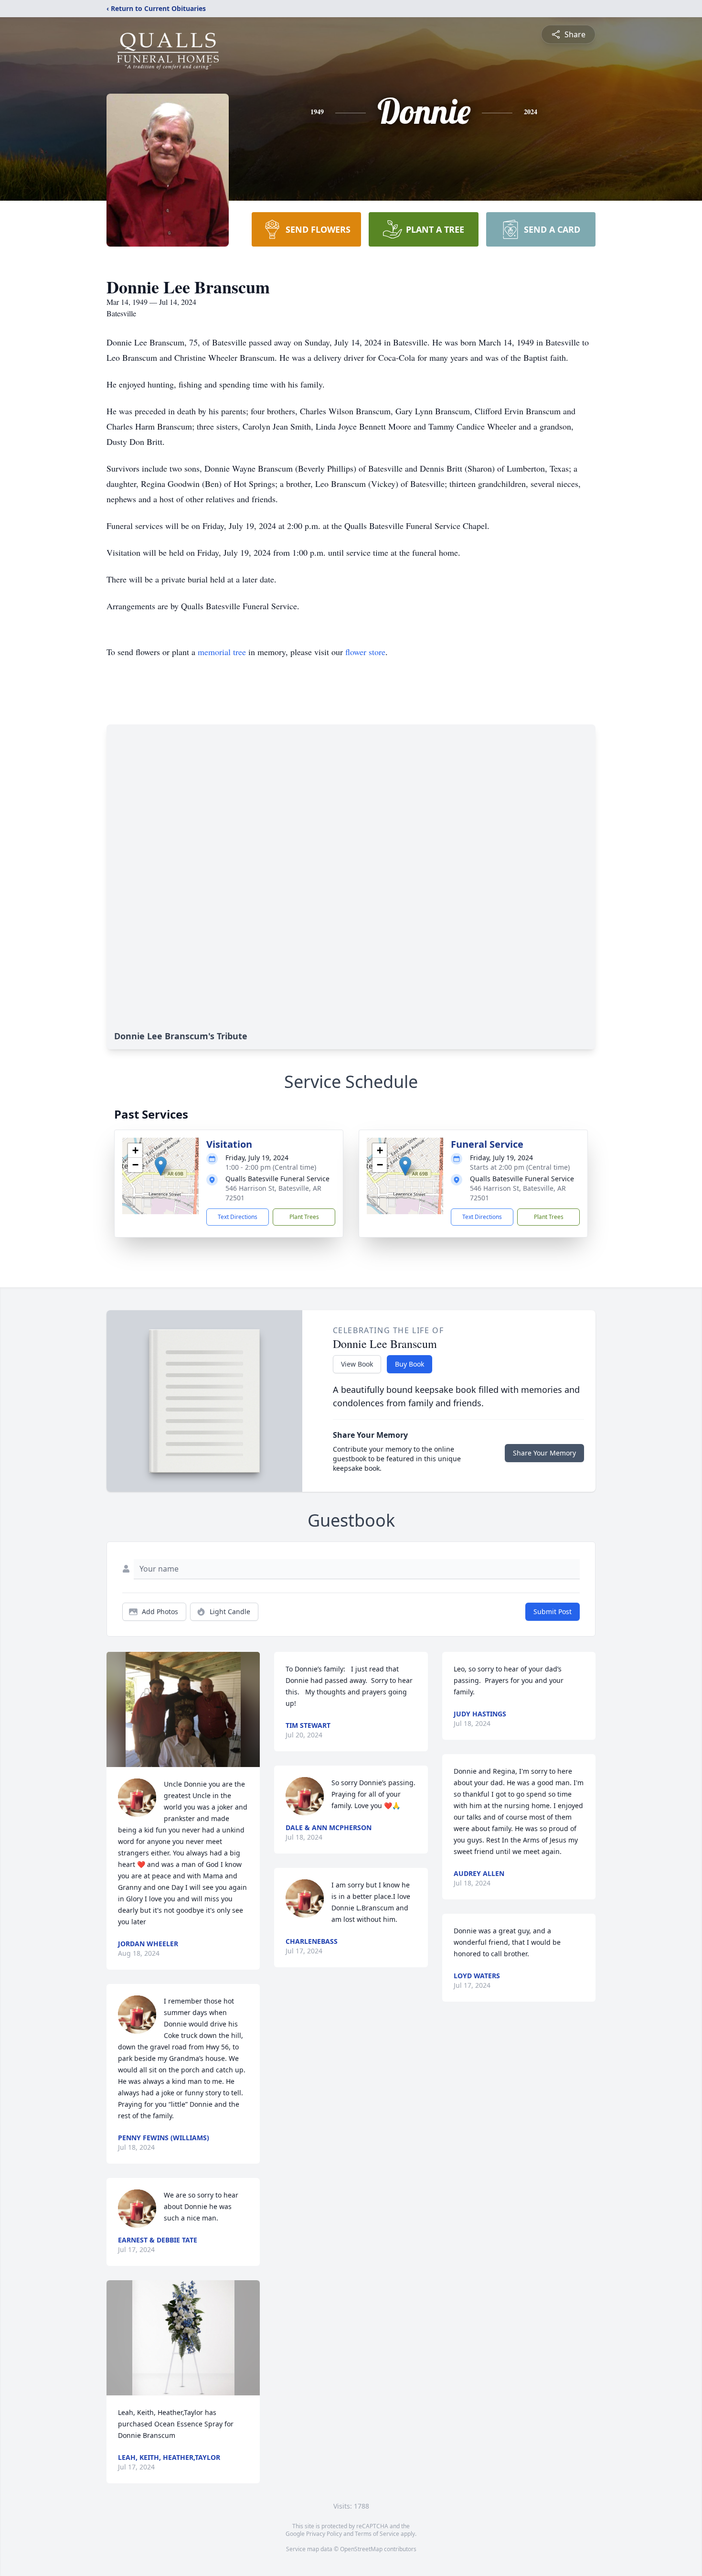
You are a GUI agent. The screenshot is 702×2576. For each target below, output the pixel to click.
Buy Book (409, 1364)
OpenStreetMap (361, 2549)
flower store (365, 652)
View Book (357, 1364)
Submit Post (553, 1611)
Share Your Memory (544, 1453)
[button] (161, 1166)
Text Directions (238, 1217)
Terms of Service (377, 2534)
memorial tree (222, 652)
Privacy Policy (324, 2534)
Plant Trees (304, 1217)
